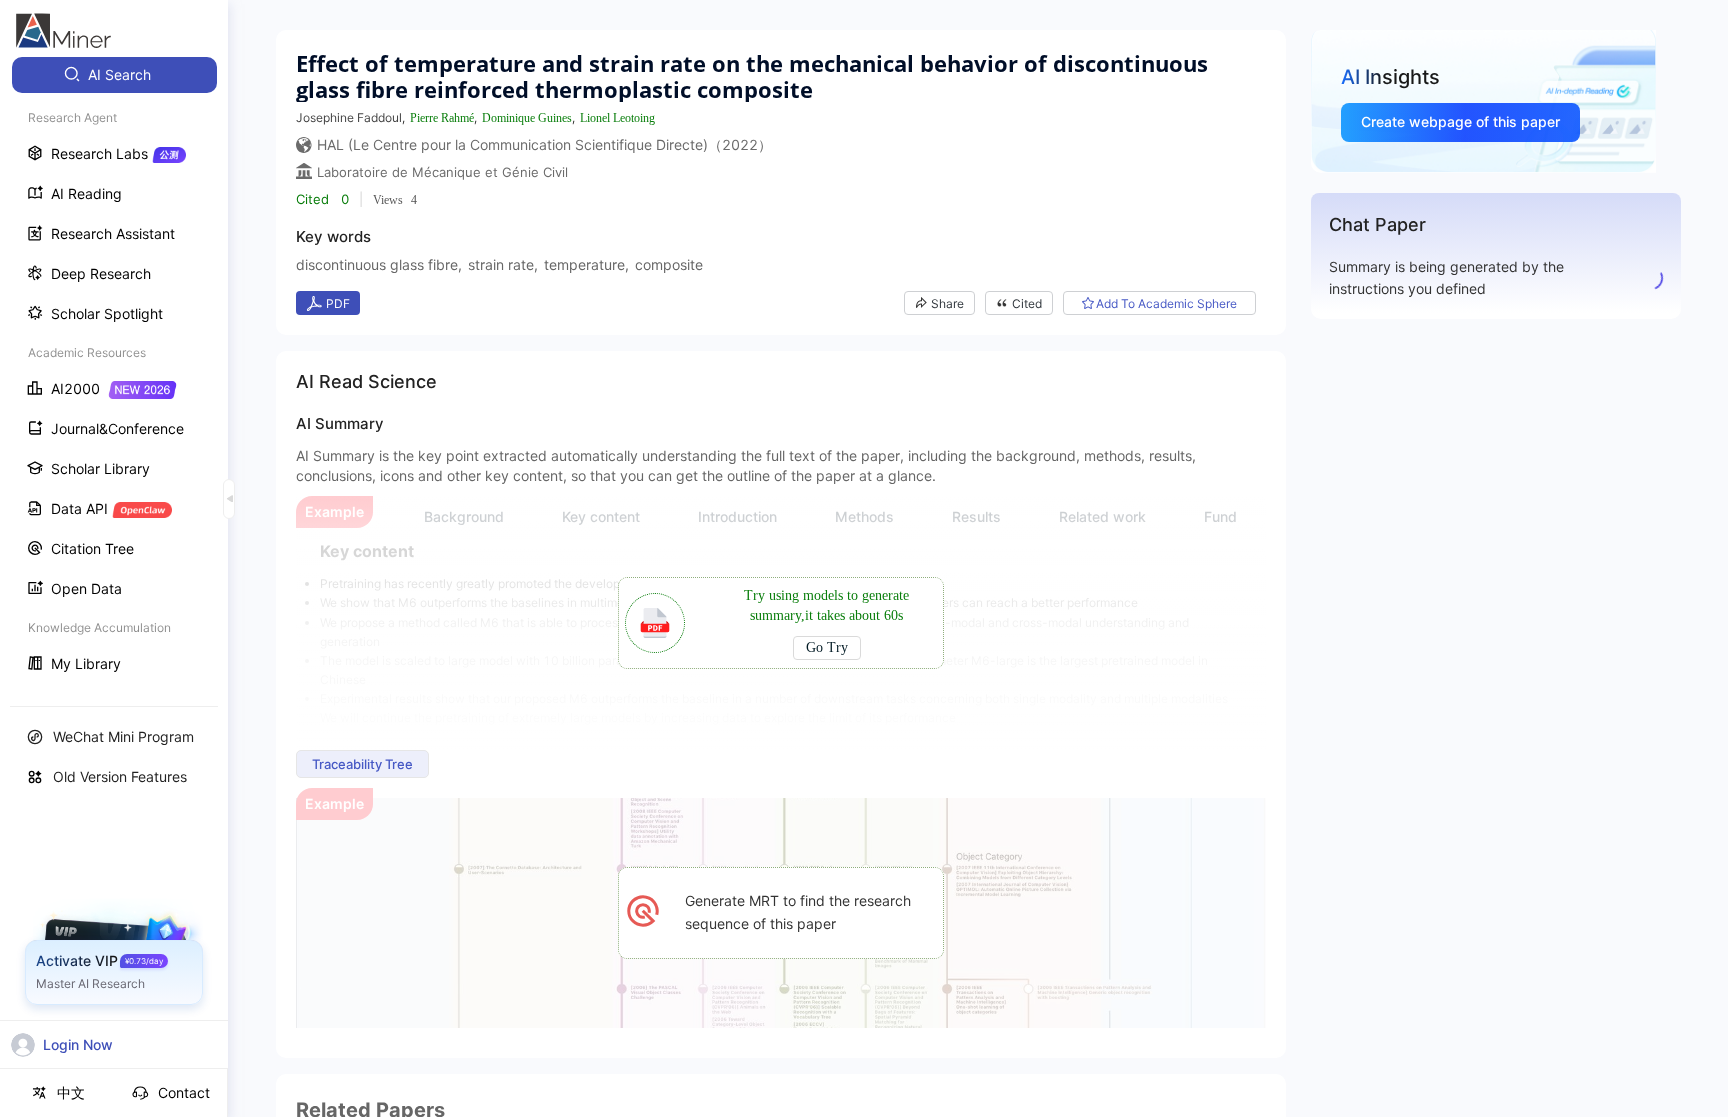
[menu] (114, 371)
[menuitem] (114, 75)
